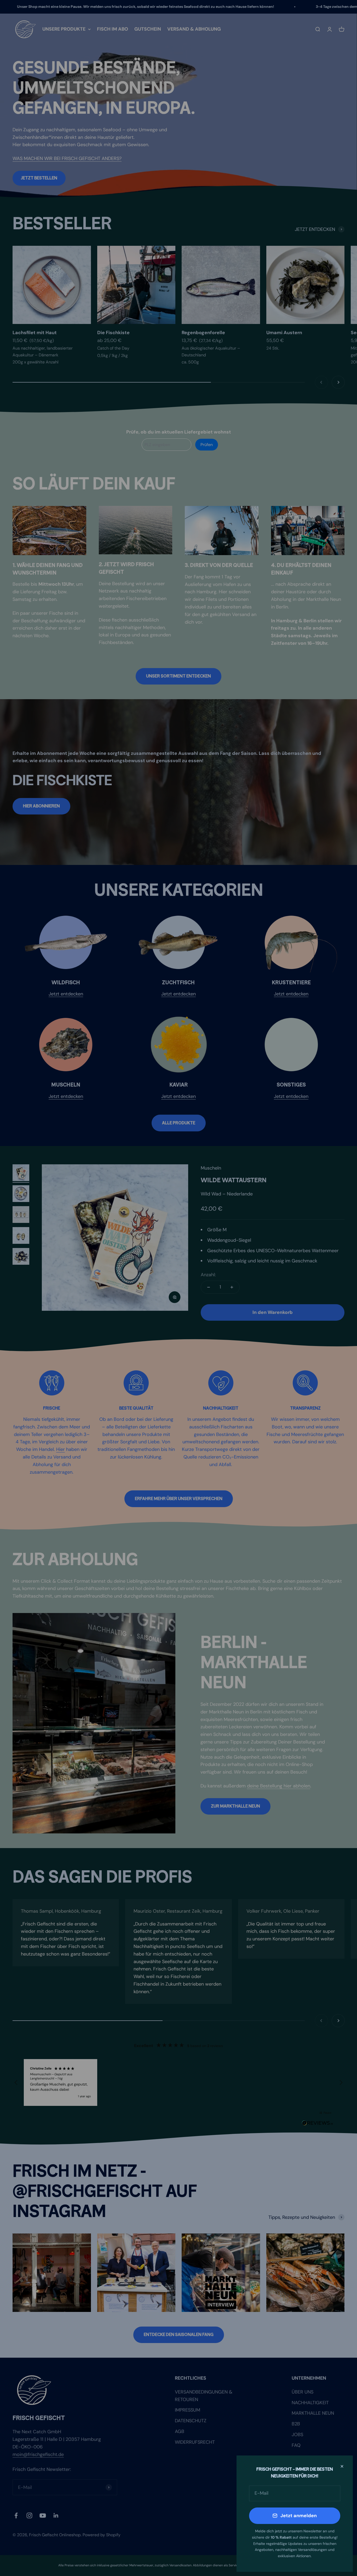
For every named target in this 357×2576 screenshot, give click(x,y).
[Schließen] (342, 2466)
